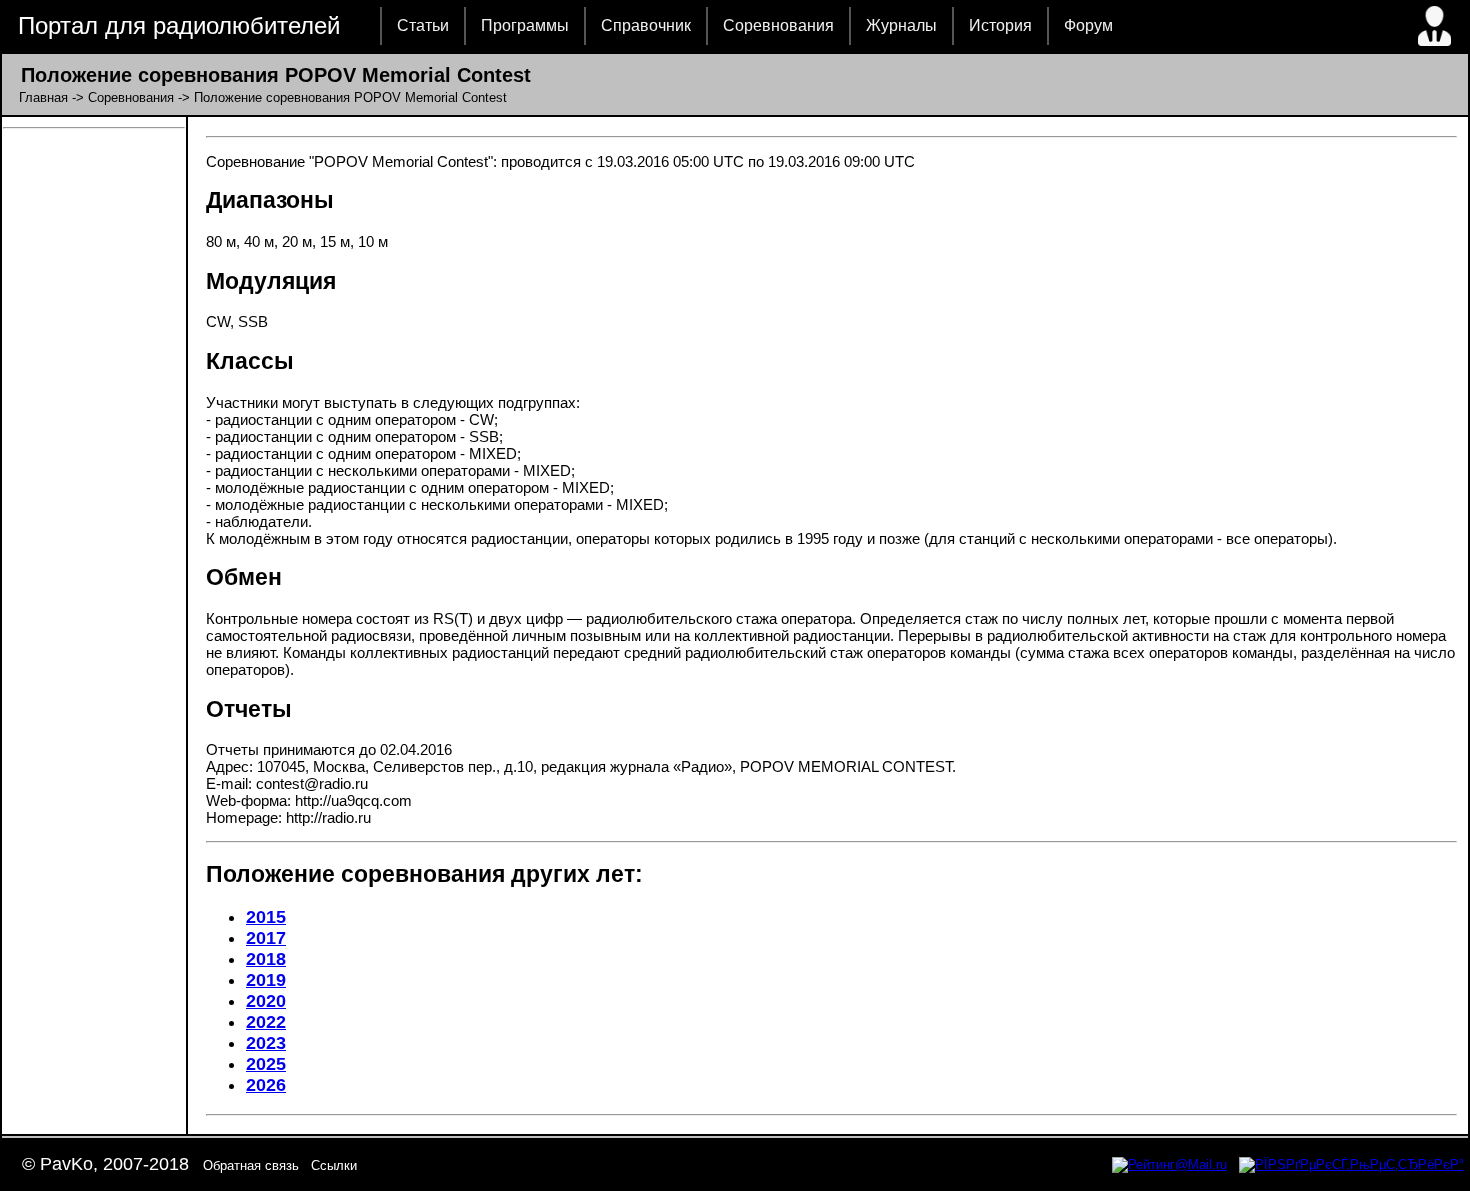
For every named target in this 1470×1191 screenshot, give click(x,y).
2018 (266, 959)
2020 (266, 1001)
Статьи (423, 25)
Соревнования (778, 25)
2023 (266, 1043)
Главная (43, 97)
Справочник (646, 25)
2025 (266, 1064)
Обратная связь (251, 1165)
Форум (1088, 25)
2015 (266, 917)
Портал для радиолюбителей (179, 25)
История (1000, 25)
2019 (266, 980)
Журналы (901, 25)
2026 (266, 1085)
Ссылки (334, 1165)
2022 (266, 1022)
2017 (266, 938)
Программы (525, 25)
